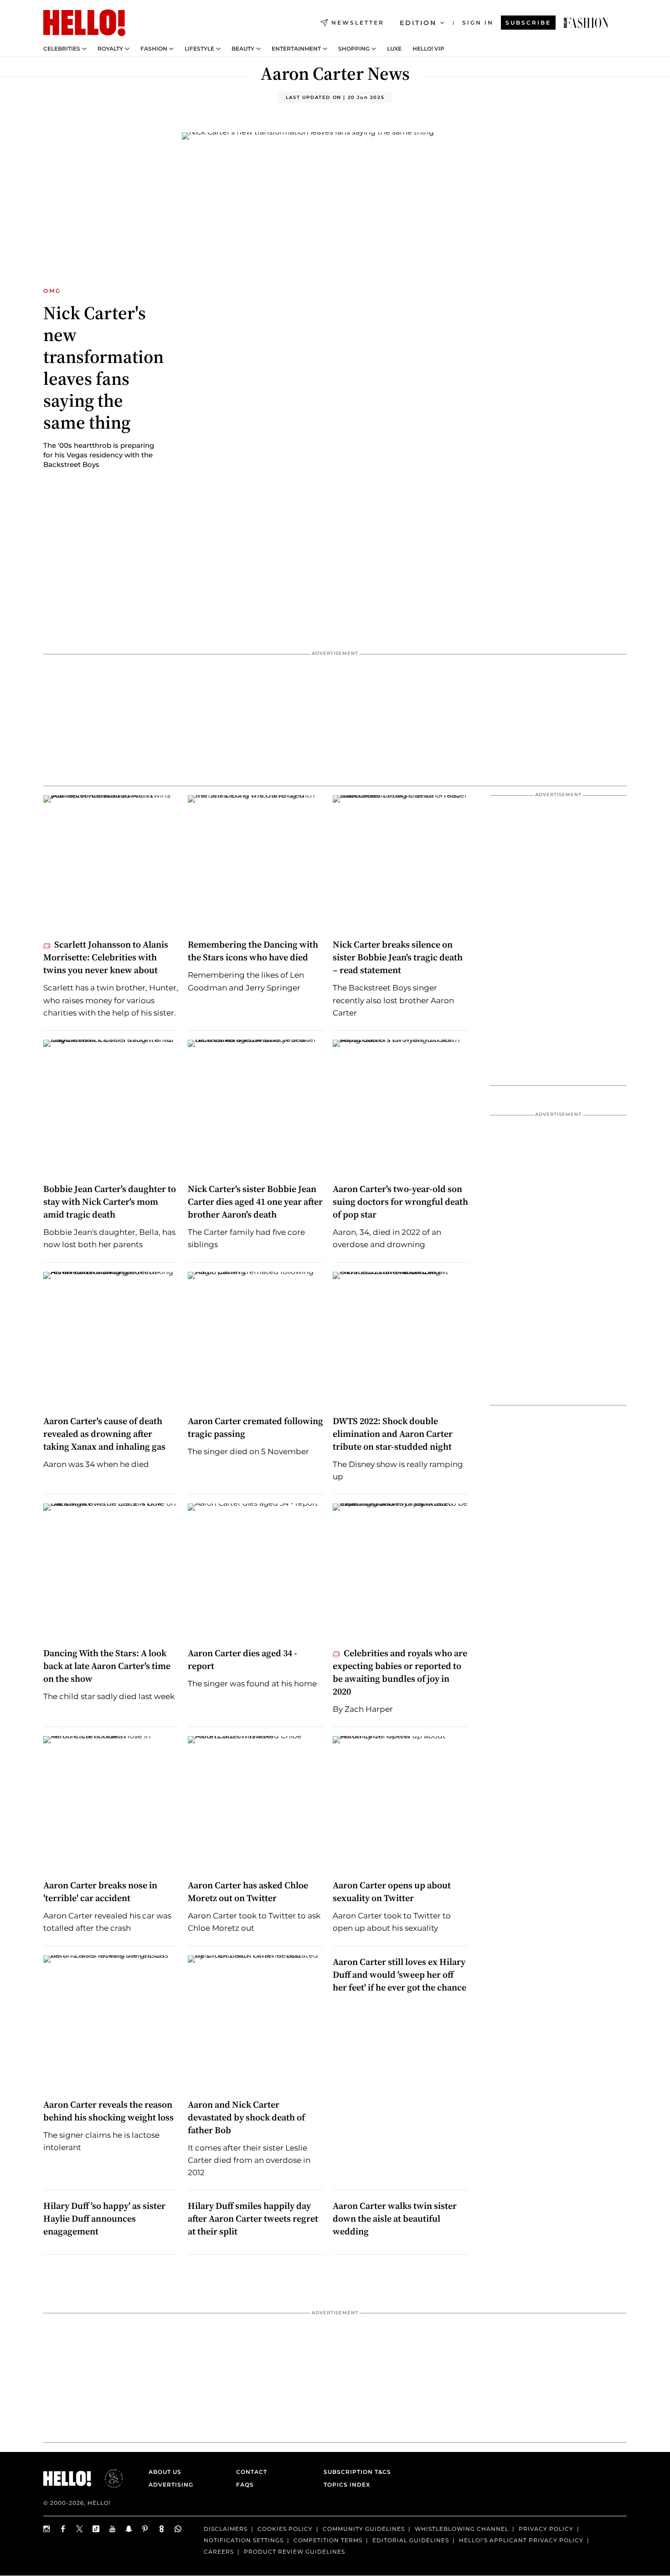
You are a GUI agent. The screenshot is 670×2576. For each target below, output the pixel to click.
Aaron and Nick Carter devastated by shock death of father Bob (246, 2117)
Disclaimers (226, 2529)
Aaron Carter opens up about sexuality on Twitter (392, 1892)
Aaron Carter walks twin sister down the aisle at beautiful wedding (395, 2218)
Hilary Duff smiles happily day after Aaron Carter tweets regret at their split (253, 2218)
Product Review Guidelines (294, 2552)
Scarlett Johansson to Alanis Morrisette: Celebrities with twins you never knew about (106, 957)
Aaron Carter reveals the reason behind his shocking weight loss (108, 2111)
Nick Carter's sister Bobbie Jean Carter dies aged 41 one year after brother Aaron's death (255, 1202)
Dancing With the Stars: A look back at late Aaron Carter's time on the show (107, 1666)
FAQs (245, 2485)
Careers (219, 2552)
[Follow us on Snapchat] (129, 2529)
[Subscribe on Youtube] (113, 2529)
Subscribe (528, 23)
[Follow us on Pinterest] (145, 2529)
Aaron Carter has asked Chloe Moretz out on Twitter (248, 1892)
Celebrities (62, 49)
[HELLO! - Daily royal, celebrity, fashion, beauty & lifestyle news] (586, 23)
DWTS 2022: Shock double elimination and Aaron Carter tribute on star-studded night (393, 1434)
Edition (418, 23)
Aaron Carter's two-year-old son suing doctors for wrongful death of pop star (400, 1202)
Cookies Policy (285, 2529)
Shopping (354, 49)
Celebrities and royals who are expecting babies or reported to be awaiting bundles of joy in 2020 (400, 1672)
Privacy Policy (546, 2529)
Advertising (171, 2485)
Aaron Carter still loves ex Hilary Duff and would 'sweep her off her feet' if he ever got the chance (399, 1975)
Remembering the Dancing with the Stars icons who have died (253, 951)
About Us (165, 2472)
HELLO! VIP (428, 49)
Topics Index (347, 2485)
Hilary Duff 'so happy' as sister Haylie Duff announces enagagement (104, 2218)
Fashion (154, 49)
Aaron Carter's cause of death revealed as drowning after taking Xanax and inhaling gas (104, 1434)
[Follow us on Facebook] (63, 2529)
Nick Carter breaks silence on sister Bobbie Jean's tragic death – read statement (398, 957)
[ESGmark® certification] (108, 2478)
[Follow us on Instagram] (47, 2529)
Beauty (243, 49)
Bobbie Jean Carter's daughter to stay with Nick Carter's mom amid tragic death (110, 1202)
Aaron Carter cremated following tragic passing (255, 1427)
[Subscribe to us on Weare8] (162, 2529)
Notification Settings (244, 2540)
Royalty (110, 49)
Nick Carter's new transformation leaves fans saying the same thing (103, 368)
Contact (252, 2472)
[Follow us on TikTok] (96, 2529)
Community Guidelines (364, 2529)
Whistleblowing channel (462, 2529)
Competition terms (328, 2540)
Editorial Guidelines (411, 2540)
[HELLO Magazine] (84, 23)
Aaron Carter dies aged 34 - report (242, 1659)
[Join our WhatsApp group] (178, 2529)
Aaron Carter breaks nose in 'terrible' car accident (100, 1892)
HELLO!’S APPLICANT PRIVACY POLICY (521, 2540)
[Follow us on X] (80, 2529)
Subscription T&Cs (355, 2472)
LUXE (394, 49)
